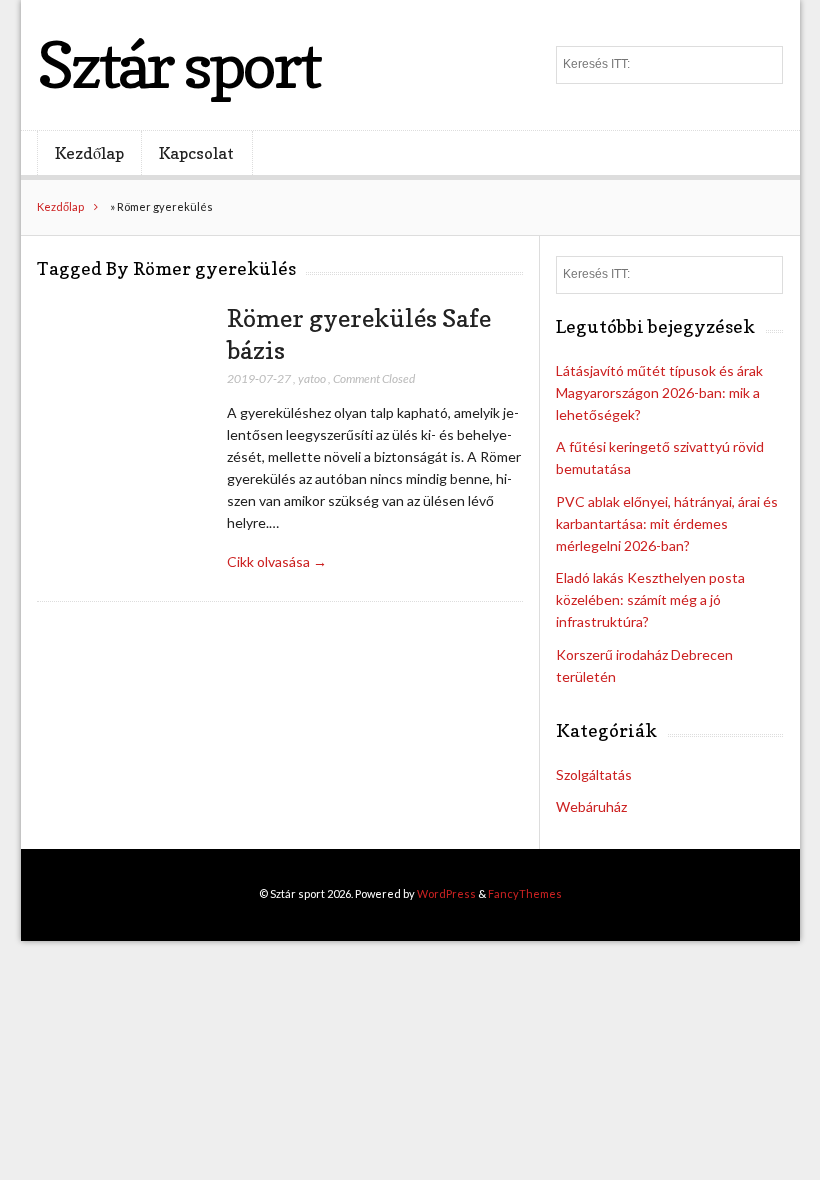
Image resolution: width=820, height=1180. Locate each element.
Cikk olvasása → (277, 561)
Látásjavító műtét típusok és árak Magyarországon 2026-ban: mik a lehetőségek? (659, 392)
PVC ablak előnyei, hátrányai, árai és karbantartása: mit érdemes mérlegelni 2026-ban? (667, 523)
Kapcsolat (196, 153)
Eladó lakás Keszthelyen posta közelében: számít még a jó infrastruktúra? (650, 599)
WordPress (446, 893)
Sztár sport (178, 64)
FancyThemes (525, 893)
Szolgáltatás (594, 774)
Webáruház (591, 806)
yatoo (312, 378)
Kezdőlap (89, 153)
